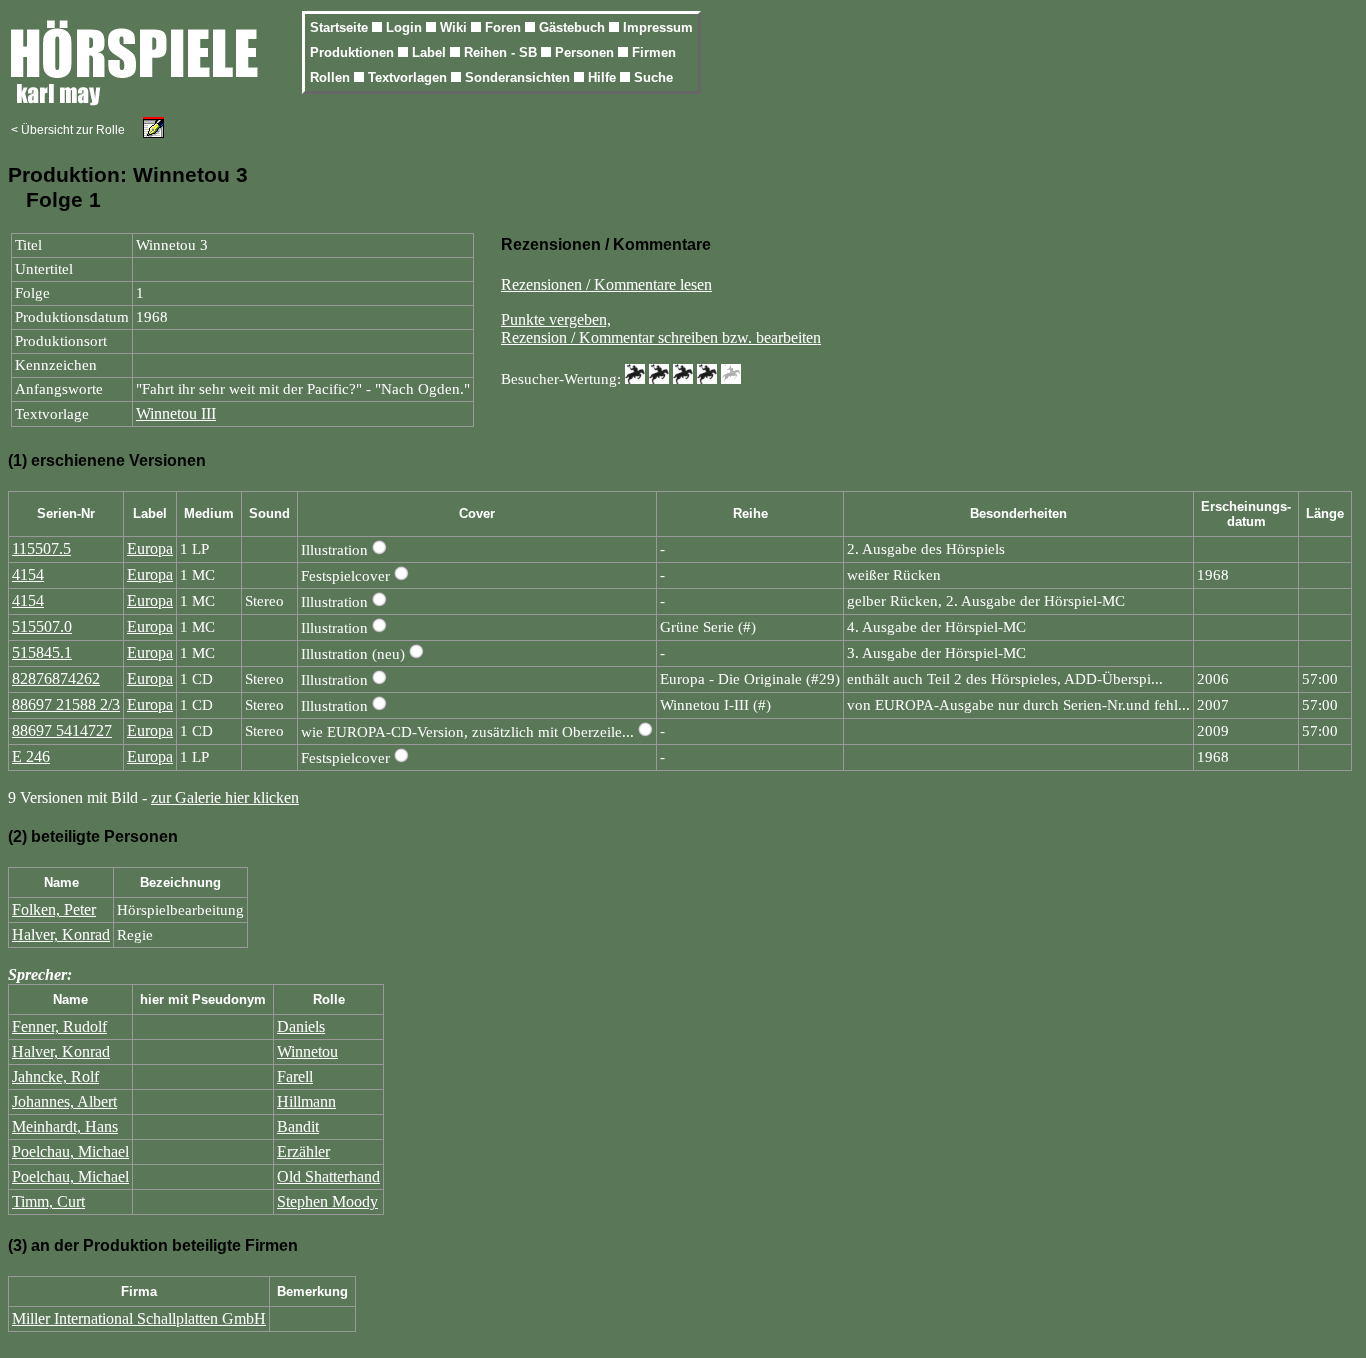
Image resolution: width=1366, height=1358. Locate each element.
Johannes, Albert (64, 1101)
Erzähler (303, 1151)
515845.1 (42, 652)
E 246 (31, 756)
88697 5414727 (62, 730)
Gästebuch (574, 27)
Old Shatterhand (328, 1176)
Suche (653, 77)
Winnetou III (176, 413)
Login (406, 27)
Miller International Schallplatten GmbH (139, 1318)
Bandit (298, 1126)
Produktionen (354, 52)
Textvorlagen (409, 77)
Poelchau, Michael (70, 1151)
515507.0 (42, 626)
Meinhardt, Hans (65, 1126)
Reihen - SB (502, 52)
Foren (505, 27)
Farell (295, 1076)
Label (431, 52)
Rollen (332, 77)
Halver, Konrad (61, 934)
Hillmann (306, 1101)
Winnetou (307, 1051)
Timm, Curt (48, 1201)
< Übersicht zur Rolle (68, 130)
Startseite (341, 27)
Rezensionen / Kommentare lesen (606, 284)
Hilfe (604, 77)
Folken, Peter (54, 909)
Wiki (455, 27)
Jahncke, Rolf (55, 1076)
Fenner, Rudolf (59, 1026)
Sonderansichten (519, 77)
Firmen (654, 52)
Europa (150, 548)
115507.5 (41, 548)
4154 (28, 574)
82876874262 (56, 678)
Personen (586, 52)
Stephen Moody (327, 1201)
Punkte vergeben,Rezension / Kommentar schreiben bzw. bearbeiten (661, 328)
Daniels (301, 1026)
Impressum (658, 27)
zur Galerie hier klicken (225, 797)
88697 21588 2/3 (66, 704)
